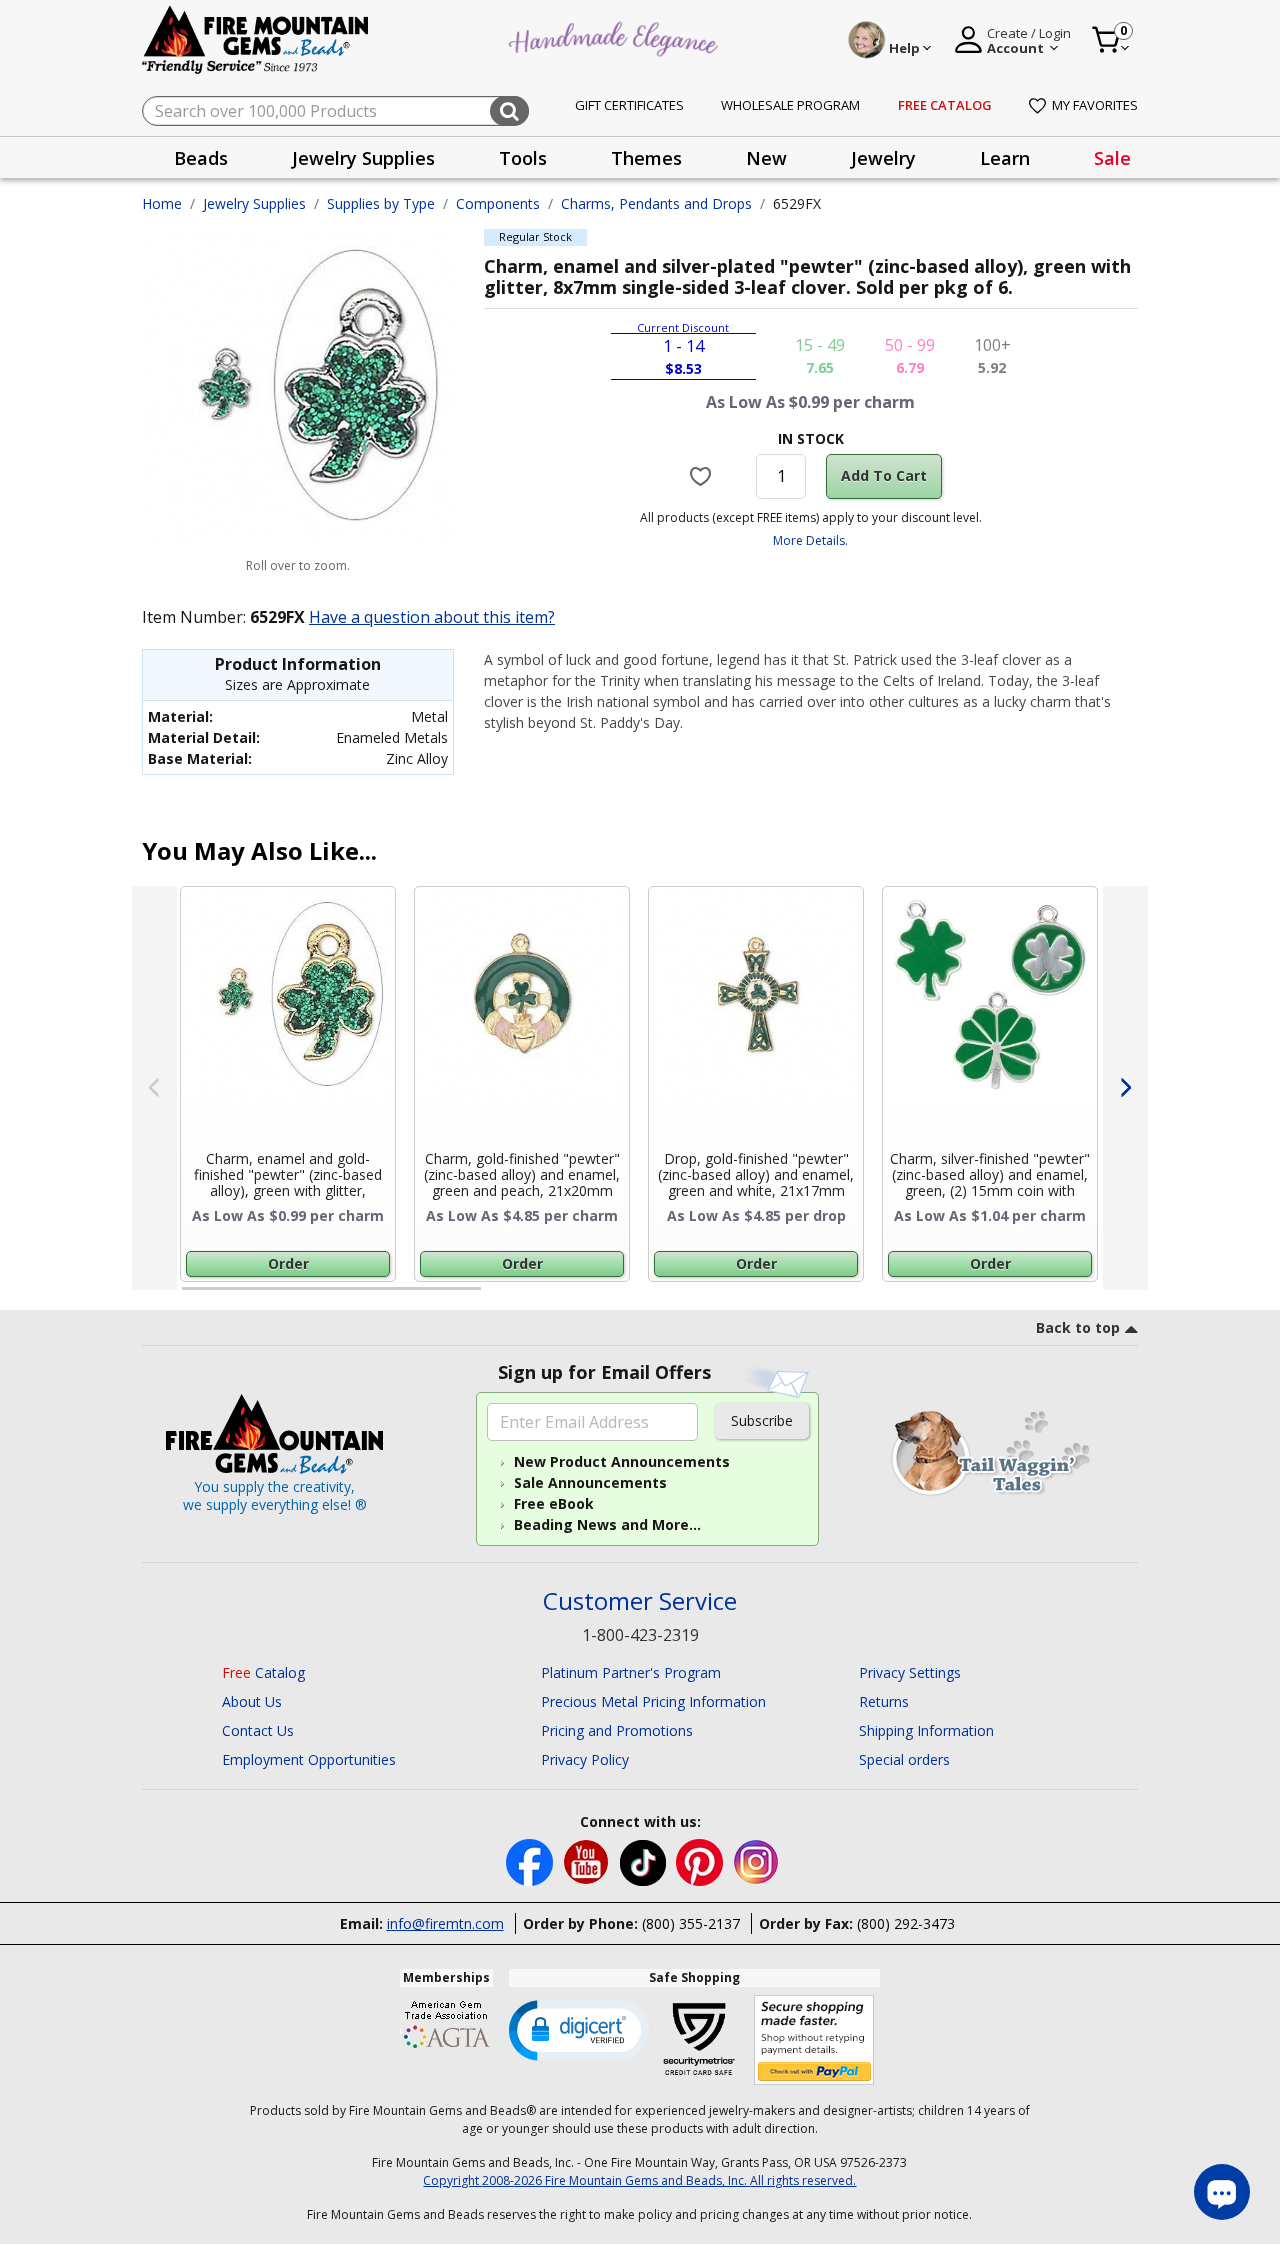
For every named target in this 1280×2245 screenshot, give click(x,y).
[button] (579, 2029)
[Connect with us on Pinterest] (701, 1860)
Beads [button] (201, 158)
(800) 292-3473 (906, 1923)
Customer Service (640, 1601)
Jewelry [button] (883, 158)
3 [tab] (809, 1297)
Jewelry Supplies (254, 203)
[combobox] (335, 111)
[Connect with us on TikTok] (645, 1860)
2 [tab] (501, 1297)
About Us (252, 1701)
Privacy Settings (910, 1672)
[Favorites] (703, 476)
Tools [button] (523, 158)
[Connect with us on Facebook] (531, 1860)
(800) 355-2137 (691, 1923)
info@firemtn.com (445, 1923)
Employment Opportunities (309, 1759)
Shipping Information (926, 1730)
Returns (884, 1701)
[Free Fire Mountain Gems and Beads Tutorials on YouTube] (588, 1860)
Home (162, 203)
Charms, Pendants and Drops (656, 203)
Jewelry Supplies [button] (363, 158)
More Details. (810, 540)
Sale (1112, 158)
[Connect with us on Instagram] (756, 1860)
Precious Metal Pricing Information (653, 1701)
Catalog (263, 1672)
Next (1125, 1088)
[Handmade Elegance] (616, 36)
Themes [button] (646, 158)
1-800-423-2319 (640, 1635)
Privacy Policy (585, 1759)
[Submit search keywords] (509, 111)
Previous (154, 1088)
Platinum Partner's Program (631, 1672)
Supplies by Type (381, 203)
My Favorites (1095, 105)
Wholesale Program (790, 105)
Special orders (904, 1759)
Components (498, 203)
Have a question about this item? (432, 617)
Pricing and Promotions (617, 1730)
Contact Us (258, 1730)
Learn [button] (1005, 158)
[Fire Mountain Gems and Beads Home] (256, 38)
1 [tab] (192, 1297)
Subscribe (762, 1420)
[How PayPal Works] (814, 2040)
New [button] (766, 158)
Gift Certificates (629, 105)
